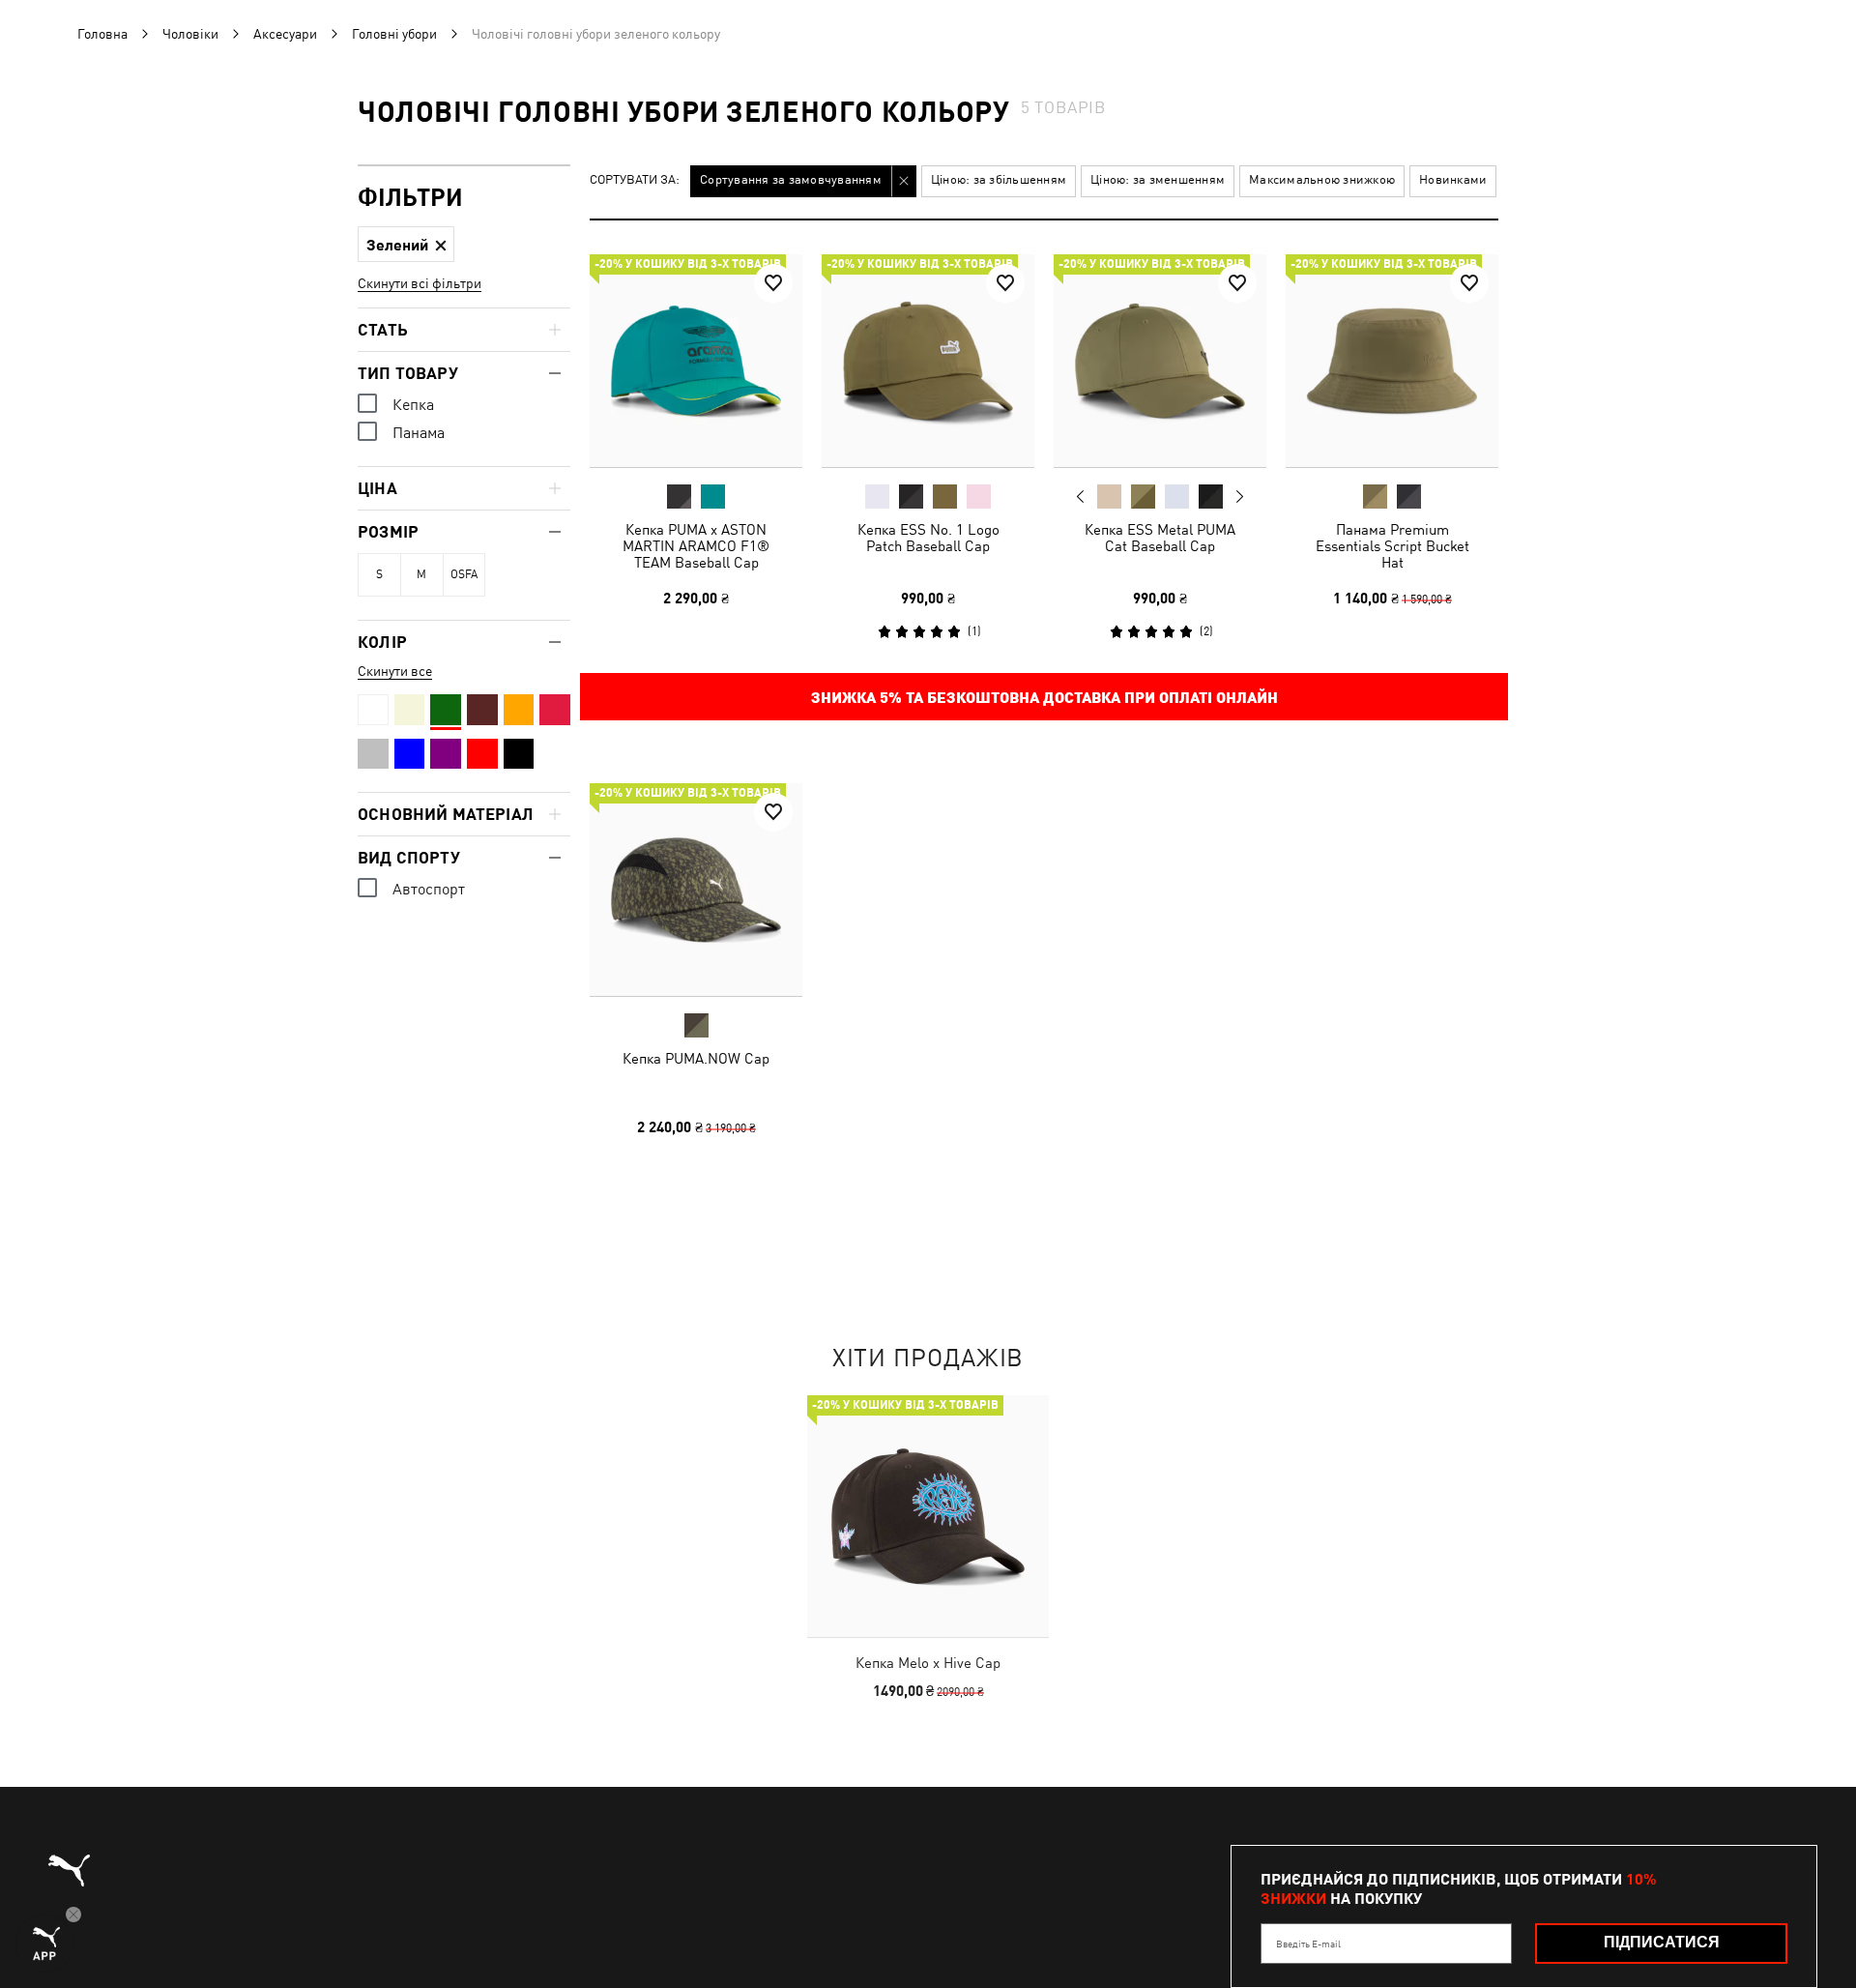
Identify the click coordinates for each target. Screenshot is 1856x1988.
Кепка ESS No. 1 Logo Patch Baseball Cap (928, 538)
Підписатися (1662, 1942)
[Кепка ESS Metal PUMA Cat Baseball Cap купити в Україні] (1160, 361)
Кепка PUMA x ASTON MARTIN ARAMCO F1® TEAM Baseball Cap (696, 546)
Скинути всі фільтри (420, 283)
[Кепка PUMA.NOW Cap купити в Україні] (696, 890)
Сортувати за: (635, 180)
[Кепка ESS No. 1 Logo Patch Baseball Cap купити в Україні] (928, 361)
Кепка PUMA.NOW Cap (696, 1058)
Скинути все (395, 671)
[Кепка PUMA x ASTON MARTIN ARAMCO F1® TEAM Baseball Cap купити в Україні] (696, 361)
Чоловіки (190, 34)
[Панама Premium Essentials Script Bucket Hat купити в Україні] (1392, 361)
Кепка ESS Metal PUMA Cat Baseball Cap (1160, 538)
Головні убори (394, 34)
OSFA (464, 574)
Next (1239, 497)
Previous (1081, 496)
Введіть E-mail (1308, 1944)
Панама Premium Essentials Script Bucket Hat (1392, 546)
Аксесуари (285, 34)
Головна (102, 34)
